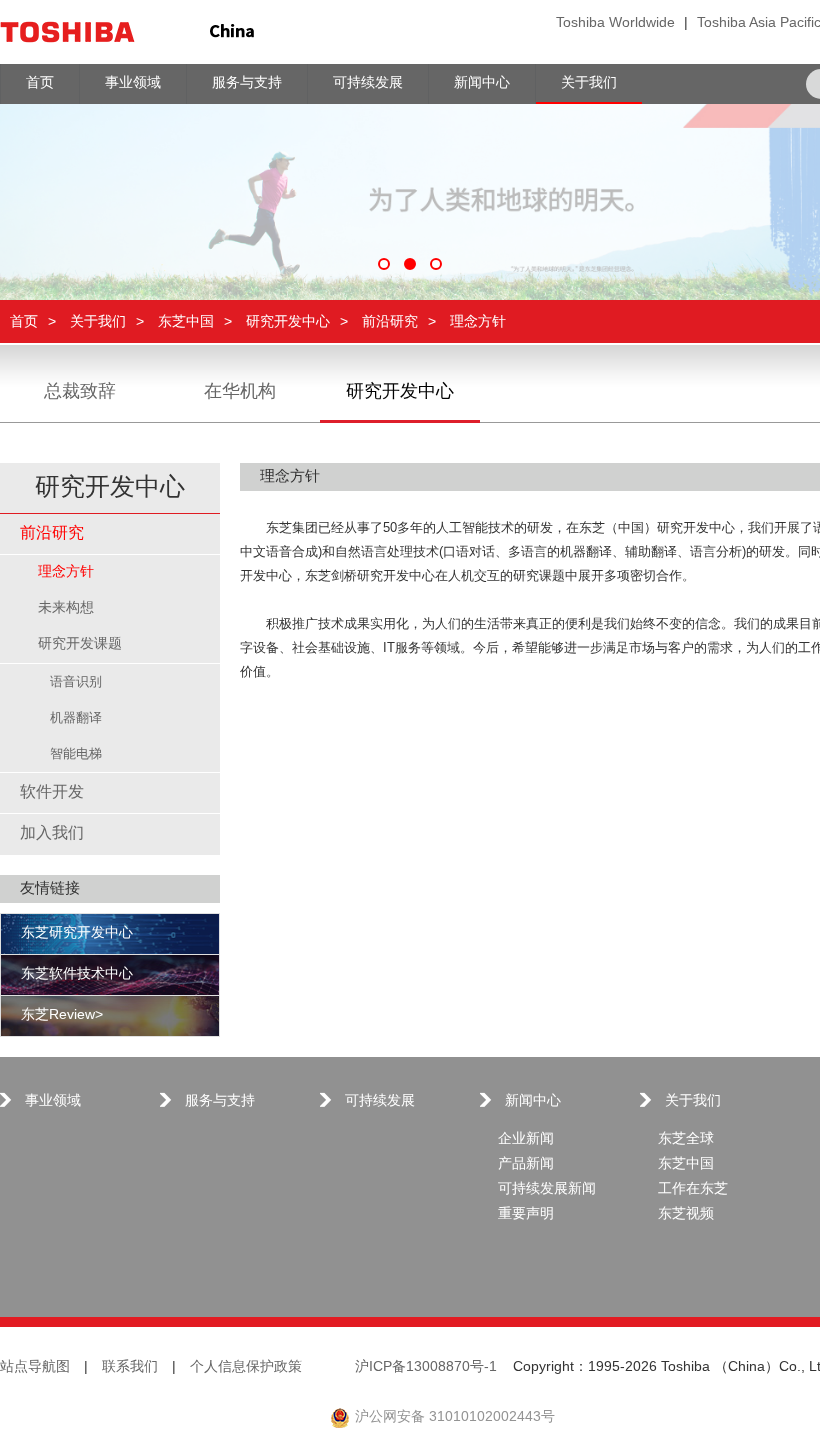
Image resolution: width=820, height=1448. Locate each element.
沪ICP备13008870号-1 (426, 1367)
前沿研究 (390, 321)
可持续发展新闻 (547, 1189)
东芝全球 (686, 1139)
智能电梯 (76, 754)
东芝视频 (686, 1214)
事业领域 (53, 1101)
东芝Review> (62, 1015)
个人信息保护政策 (246, 1367)
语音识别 (76, 682)
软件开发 (52, 792)
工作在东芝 (693, 1189)
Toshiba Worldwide (615, 23)
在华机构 (240, 392)
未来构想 (66, 608)
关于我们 (98, 321)
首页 (24, 321)
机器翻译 (76, 718)
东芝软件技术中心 (77, 974)
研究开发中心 (288, 321)
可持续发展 (380, 1101)
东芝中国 (186, 321)
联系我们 (130, 1367)
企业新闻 (526, 1139)
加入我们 (52, 833)
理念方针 (66, 572)
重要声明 (526, 1214)
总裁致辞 (80, 392)
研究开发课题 (80, 644)
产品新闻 (526, 1164)
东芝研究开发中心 (77, 933)
